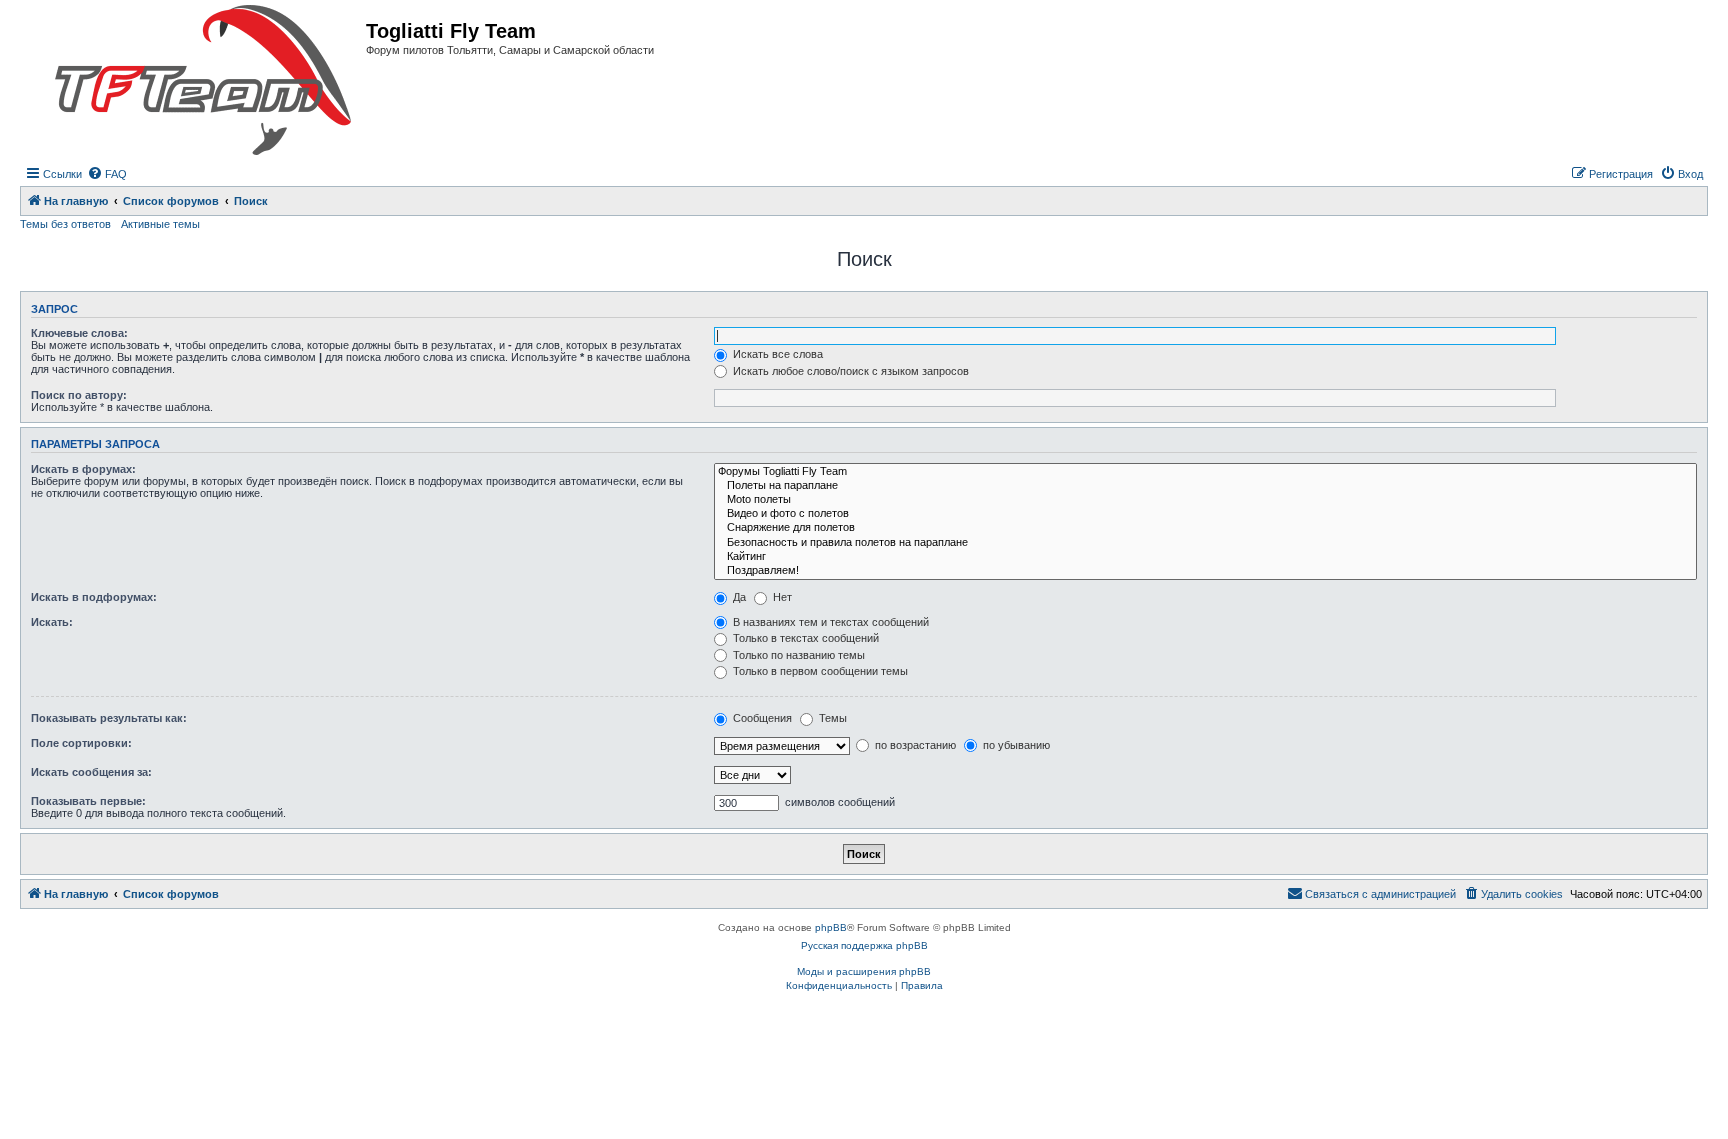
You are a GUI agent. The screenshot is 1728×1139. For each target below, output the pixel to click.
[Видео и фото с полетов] (1205, 514)
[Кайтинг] (1205, 557)
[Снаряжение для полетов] (1205, 528)
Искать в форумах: (83, 469)
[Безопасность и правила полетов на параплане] (1205, 543)
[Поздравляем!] (1205, 571)
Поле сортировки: (81, 743)
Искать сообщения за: (91, 772)
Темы (831, 718)
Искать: (52, 622)
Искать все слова (776, 354)
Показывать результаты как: (109, 718)
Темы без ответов (65, 224)
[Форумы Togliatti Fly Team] (1205, 472)
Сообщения (761, 718)
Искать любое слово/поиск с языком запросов (849, 371)
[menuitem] (107, 174)
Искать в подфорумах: (94, 597)
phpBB (831, 927)
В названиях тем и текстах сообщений (829, 622)
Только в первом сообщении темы (819, 671)
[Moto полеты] (1205, 500)
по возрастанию (914, 745)
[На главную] (203, 81)
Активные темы (160, 224)
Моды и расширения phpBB (864, 971)
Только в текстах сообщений (804, 638)
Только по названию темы (797, 655)
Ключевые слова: (79, 333)
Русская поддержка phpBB (864, 945)
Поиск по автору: (79, 395)
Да (738, 597)
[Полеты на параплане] (1205, 486)
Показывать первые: (88, 801)
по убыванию (1015, 745)
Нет (781, 597)
